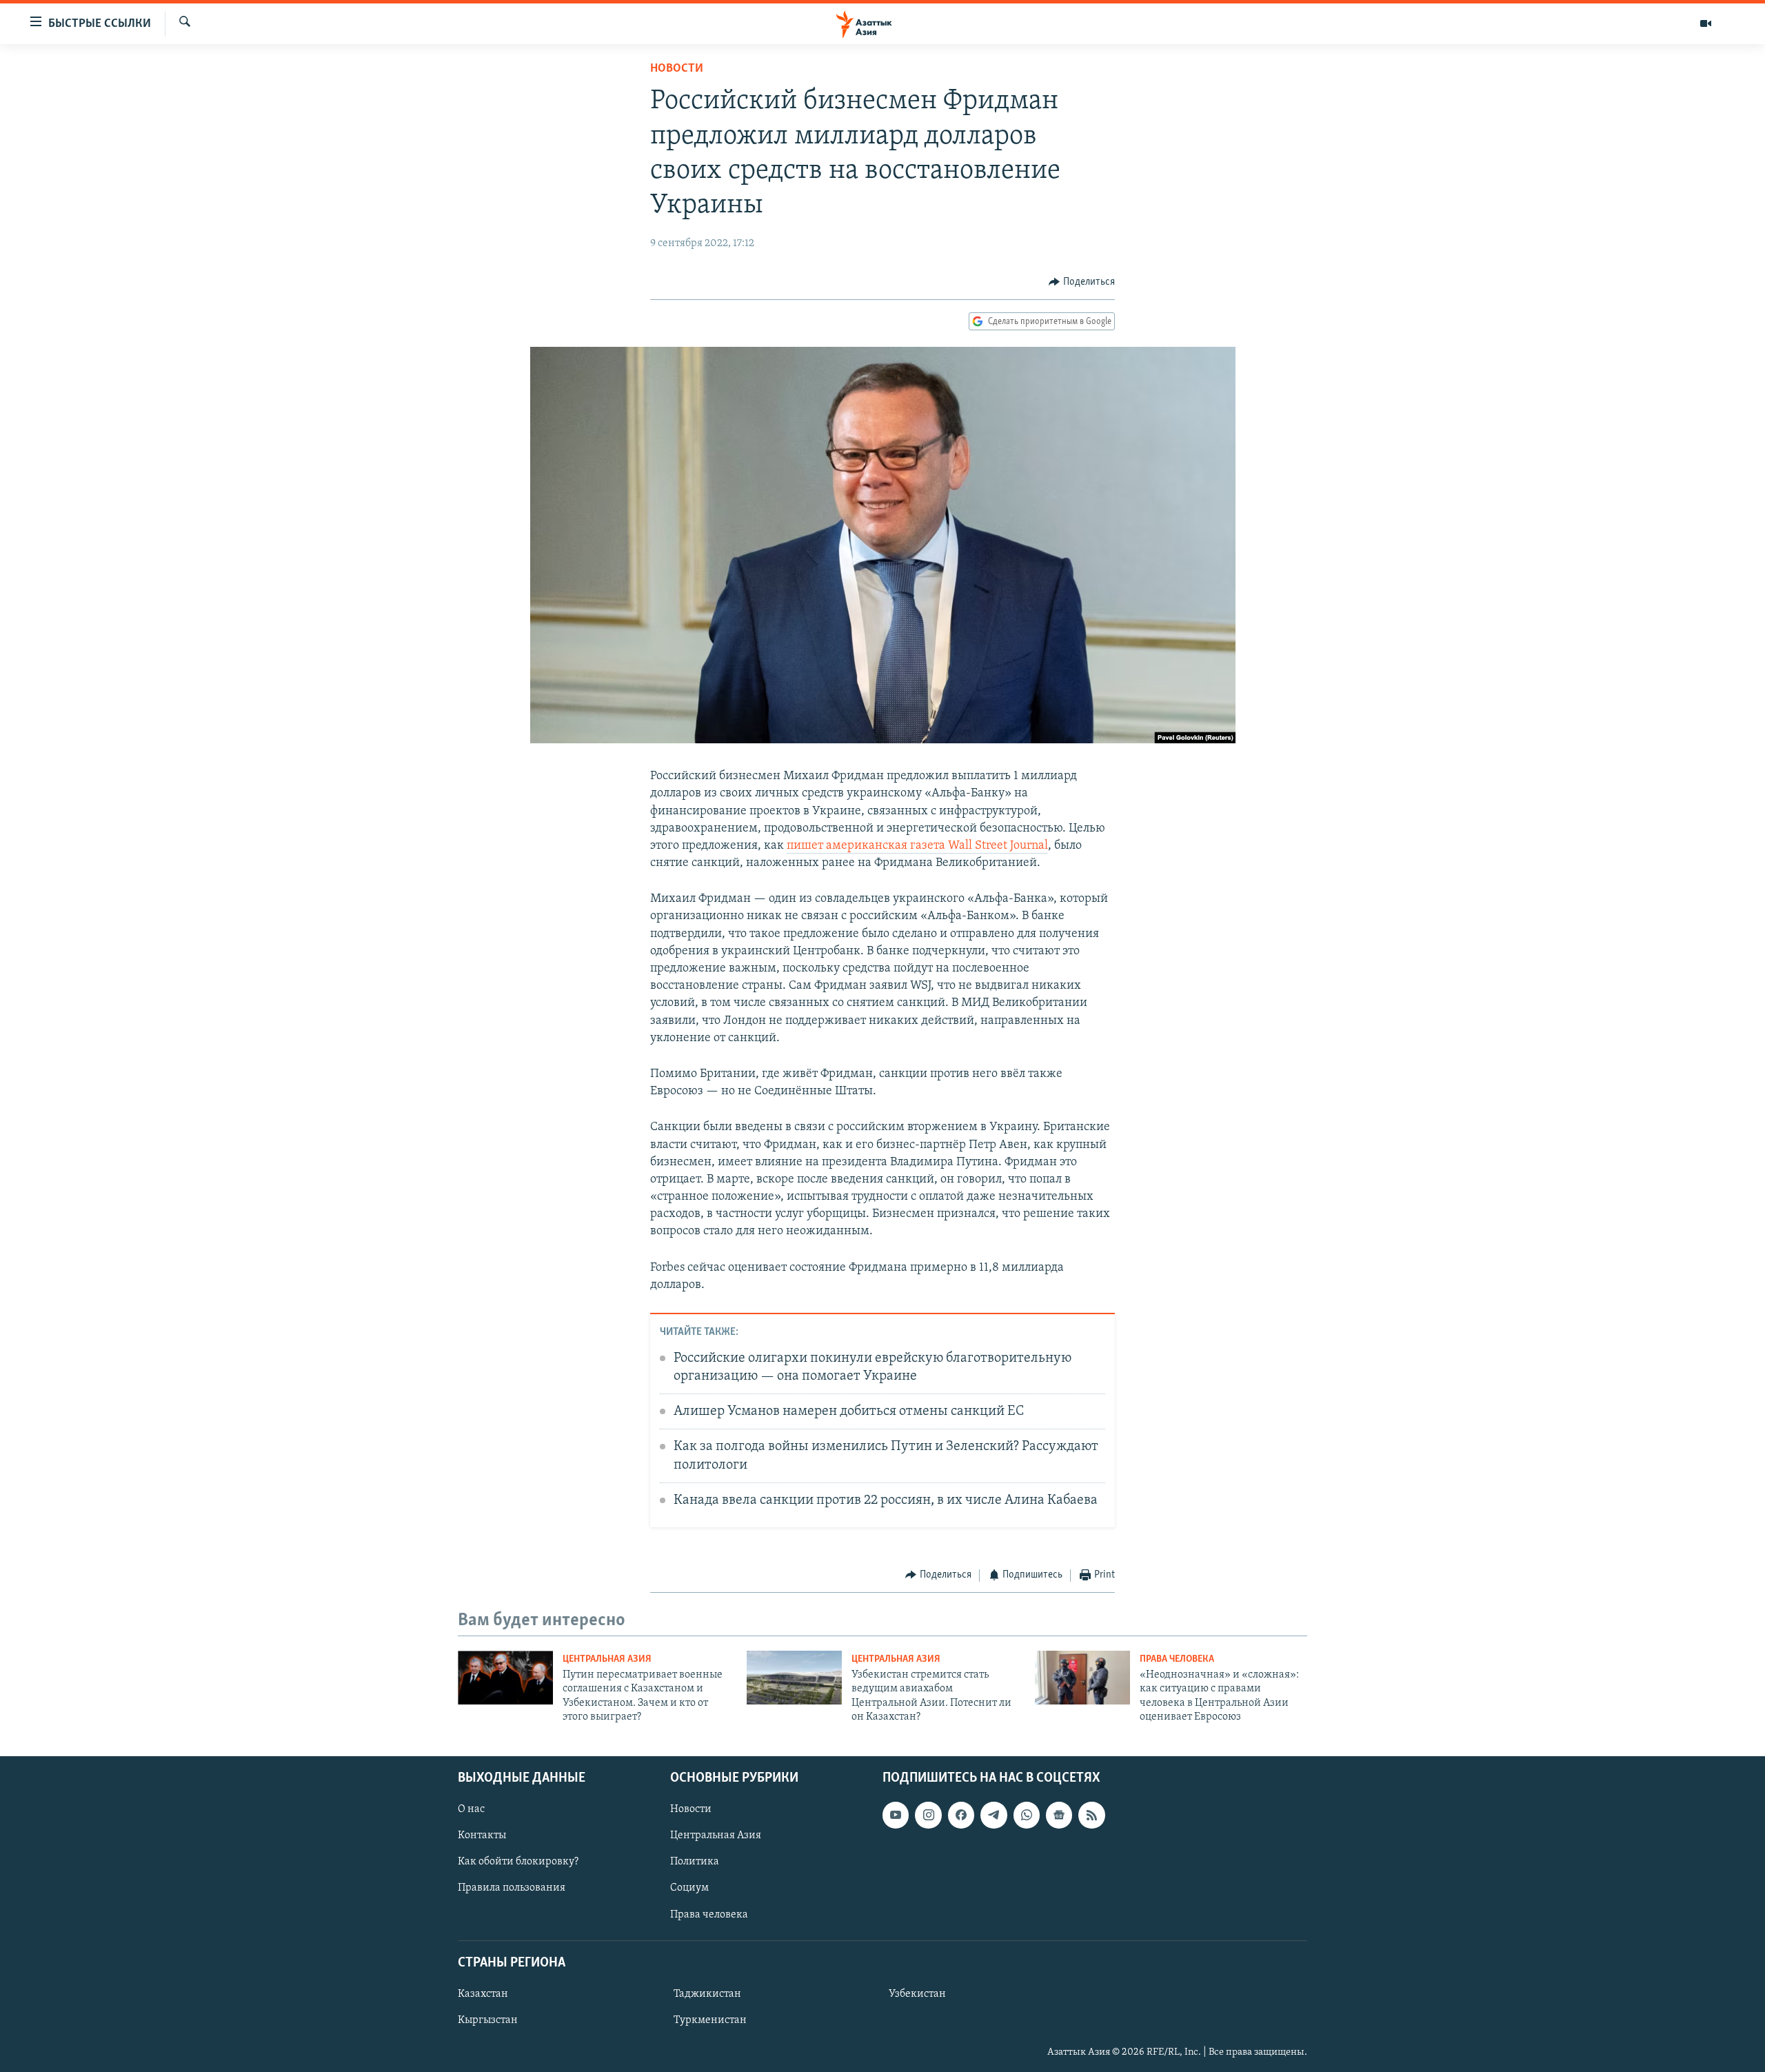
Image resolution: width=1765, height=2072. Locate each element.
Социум (689, 1888)
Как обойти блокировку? (518, 1862)
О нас (471, 1809)
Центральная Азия (607, 1659)
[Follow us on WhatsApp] (1027, 1815)
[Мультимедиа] (1706, 23)
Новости (677, 69)
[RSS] (1091, 1815)
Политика (695, 1862)
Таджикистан (707, 1994)
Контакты (482, 1835)
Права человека (1177, 1659)
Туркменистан (710, 2020)
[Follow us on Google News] (1059, 1815)
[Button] (1082, 282)
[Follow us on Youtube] (896, 1815)
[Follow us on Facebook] (961, 1815)
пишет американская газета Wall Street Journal (917, 846)
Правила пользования (512, 1888)
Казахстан (483, 1994)
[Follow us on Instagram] (928, 1815)
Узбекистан (917, 1994)
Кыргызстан (488, 2020)
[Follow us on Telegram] (994, 1815)
